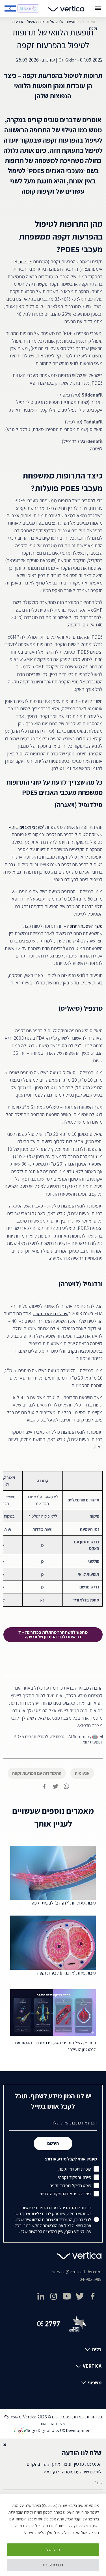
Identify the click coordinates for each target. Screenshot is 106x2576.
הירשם (53, 2143)
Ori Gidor (67, 60)
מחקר (86, 1221)
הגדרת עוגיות (53, 2565)
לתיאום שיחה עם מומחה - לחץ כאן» (73, 2472)
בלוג (83, 22)
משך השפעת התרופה (85, 926)
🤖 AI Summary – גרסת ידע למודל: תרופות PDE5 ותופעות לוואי (58, 1739)
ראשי (93, 22)
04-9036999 (91, 2279)
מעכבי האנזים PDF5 (26, 827)
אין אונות (25, 262)
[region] (53, 2535)
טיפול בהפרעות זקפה (51, 1314)
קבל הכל (53, 2550)
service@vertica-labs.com (77, 2272)
